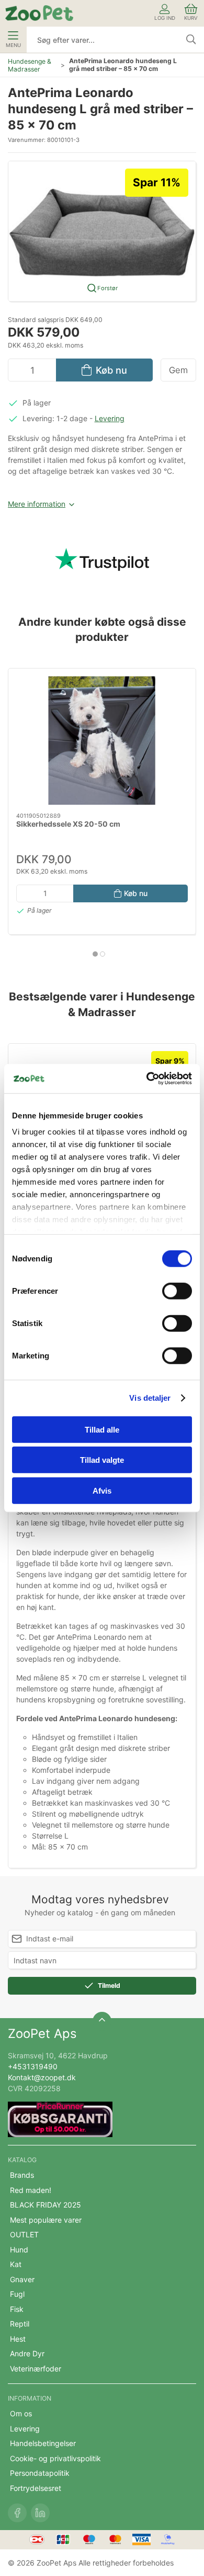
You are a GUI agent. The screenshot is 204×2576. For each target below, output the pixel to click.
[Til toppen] (102, 2021)
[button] (102, 230)
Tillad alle (102, 1429)
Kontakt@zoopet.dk (42, 2077)
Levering (110, 418)
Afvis (102, 1490)
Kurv (191, 18)
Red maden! (31, 2190)
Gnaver (22, 2279)
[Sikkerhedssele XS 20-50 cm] (102, 741)
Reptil (20, 2324)
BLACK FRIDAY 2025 (46, 2205)
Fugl (17, 2294)
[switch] (177, 1291)
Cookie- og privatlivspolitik (55, 2458)
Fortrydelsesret (36, 2488)
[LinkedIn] (40, 2513)
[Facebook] (17, 2513)
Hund (19, 2250)
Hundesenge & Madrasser (30, 65)
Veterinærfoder (36, 2369)
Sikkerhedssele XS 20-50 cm (68, 824)
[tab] (95, 954)
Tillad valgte (102, 1460)
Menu (13, 45)
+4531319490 (33, 2066)
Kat (16, 2264)
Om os (21, 2413)
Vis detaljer (150, 1398)
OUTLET (24, 2234)
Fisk (17, 2309)
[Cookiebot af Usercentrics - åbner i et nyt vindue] (147, 1079)
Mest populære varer (46, 2220)
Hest (18, 2339)
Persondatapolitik (40, 2473)
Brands (22, 2175)
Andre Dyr (27, 2353)
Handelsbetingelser (43, 2443)
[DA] (39, 13)
